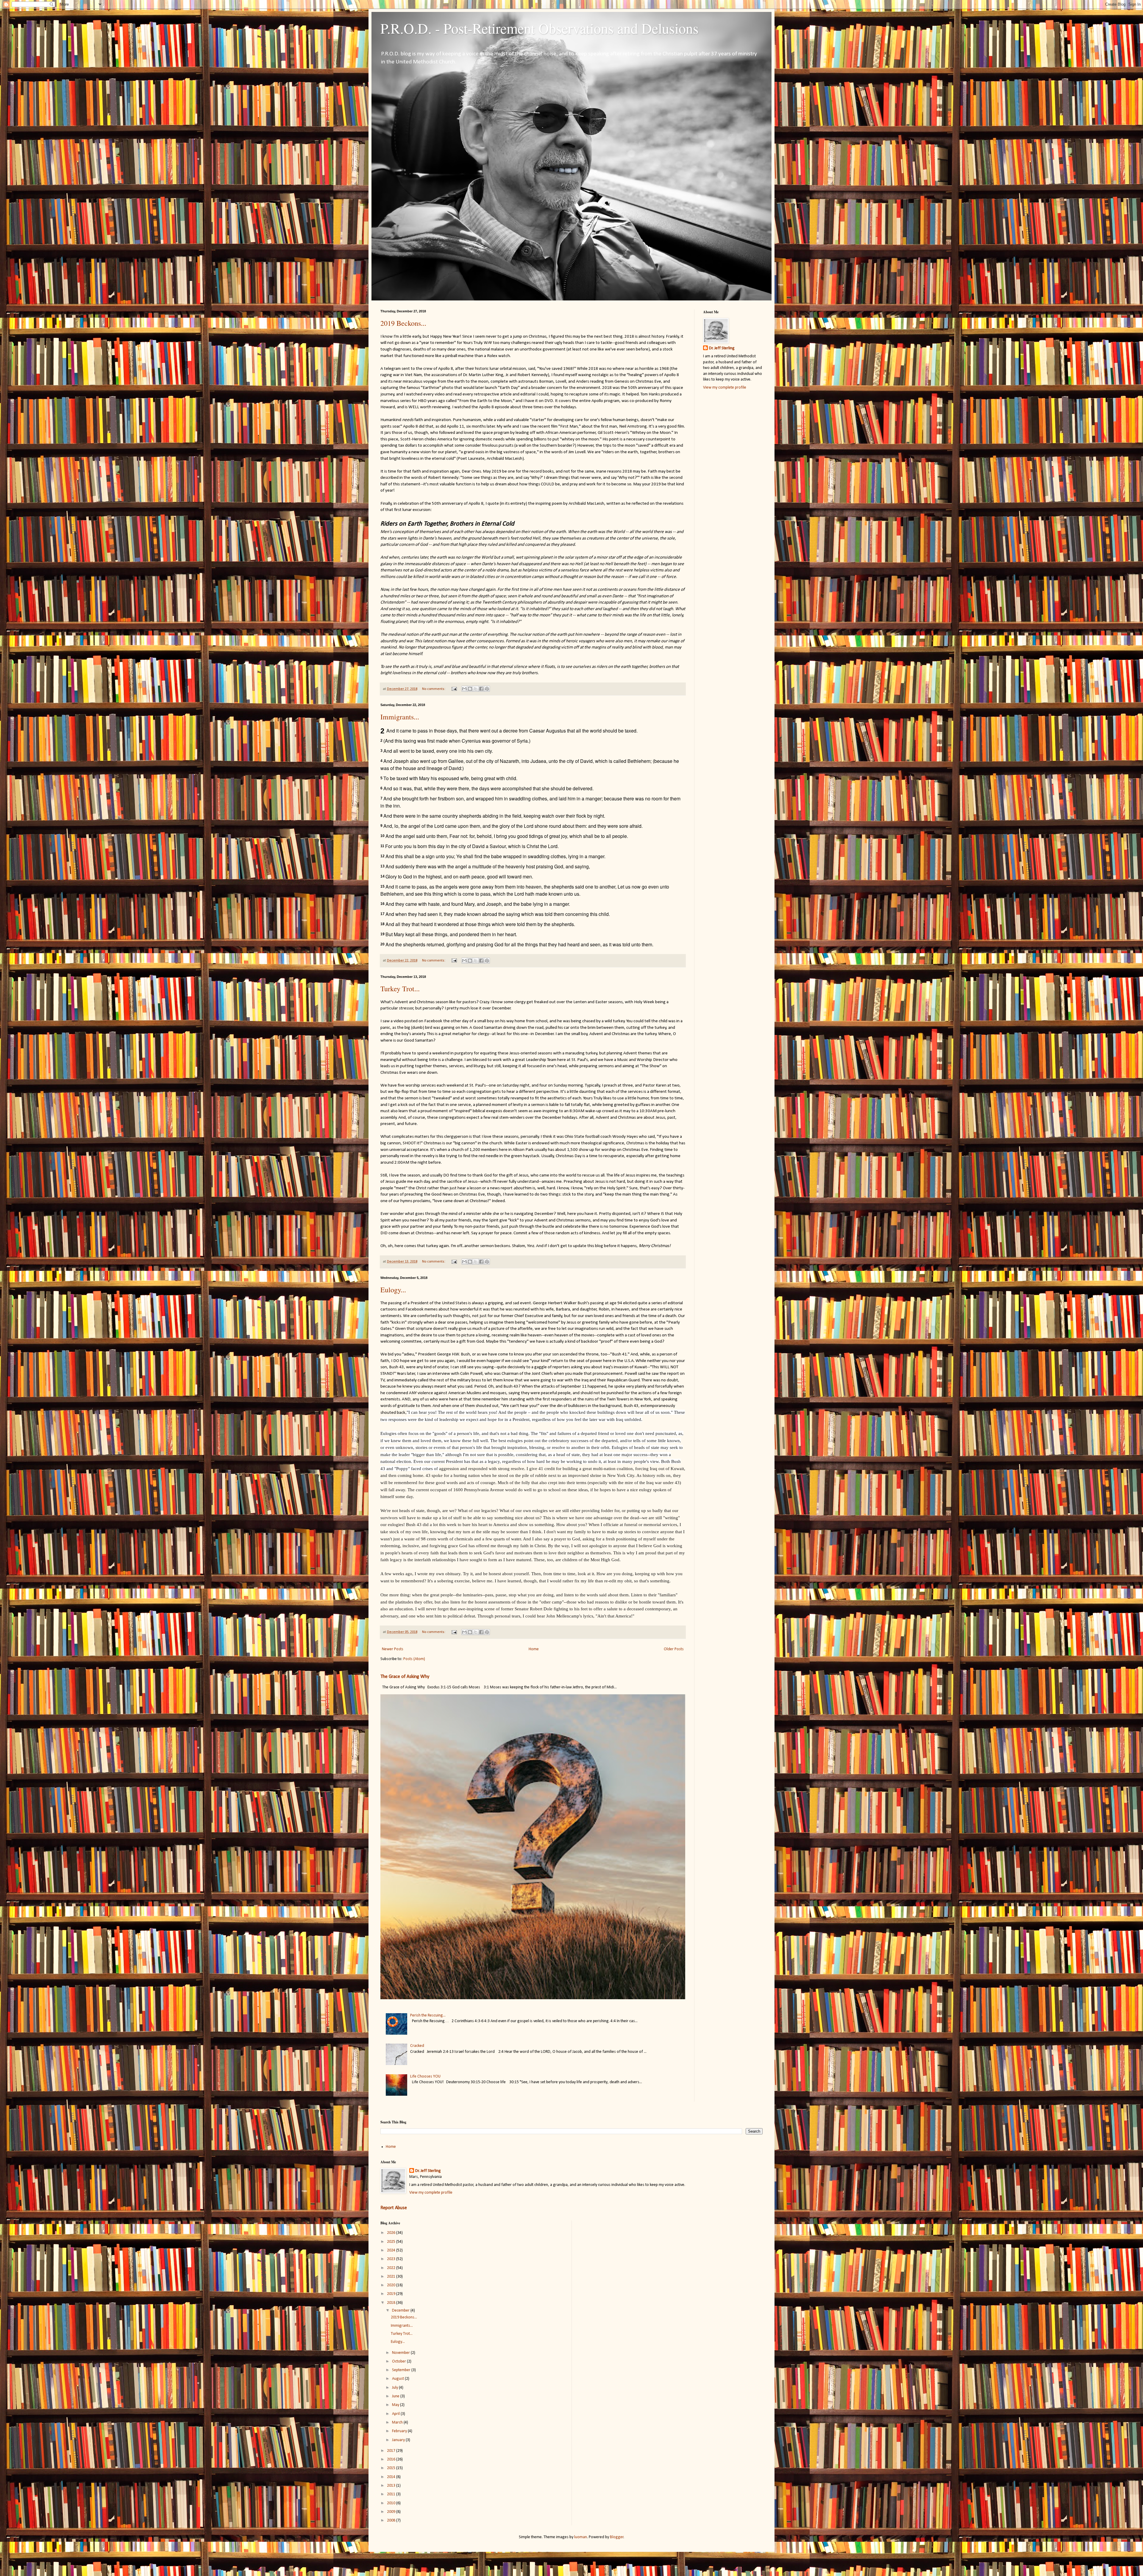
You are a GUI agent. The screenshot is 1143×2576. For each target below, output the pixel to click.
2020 (392, 2285)
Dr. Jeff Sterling (722, 348)
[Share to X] (476, 689)
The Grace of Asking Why (405, 1677)
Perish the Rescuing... (428, 2015)
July (395, 2388)
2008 (392, 2520)
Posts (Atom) (414, 1659)
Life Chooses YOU (425, 2076)
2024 (392, 2250)
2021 (392, 2277)
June (396, 2396)
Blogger (617, 2537)
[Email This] (464, 689)
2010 (392, 2503)
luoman (581, 2537)
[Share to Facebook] (481, 689)
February (400, 2431)
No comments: (434, 689)
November (401, 2353)
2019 (392, 2294)
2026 (392, 2233)
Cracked (417, 2046)
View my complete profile (725, 388)
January (399, 2440)
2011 (392, 2494)
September (402, 2370)
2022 (392, 2268)
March (398, 2423)
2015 (392, 2468)
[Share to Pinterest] (487, 689)
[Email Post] (454, 689)
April (396, 2414)
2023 (392, 2259)
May (396, 2405)
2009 (392, 2512)
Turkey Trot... (400, 989)
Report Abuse (394, 2208)
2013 (392, 2486)
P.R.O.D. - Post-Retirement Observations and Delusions (540, 28)
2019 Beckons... (403, 323)
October (399, 2361)
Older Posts (674, 1649)
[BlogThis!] (470, 689)
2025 (392, 2242)
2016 (392, 2459)
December (401, 2311)
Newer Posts (393, 1649)
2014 (392, 2477)
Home (534, 1649)
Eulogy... (393, 1290)
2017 (392, 2451)
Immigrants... (400, 717)
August (398, 2379)
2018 (392, 2303)
